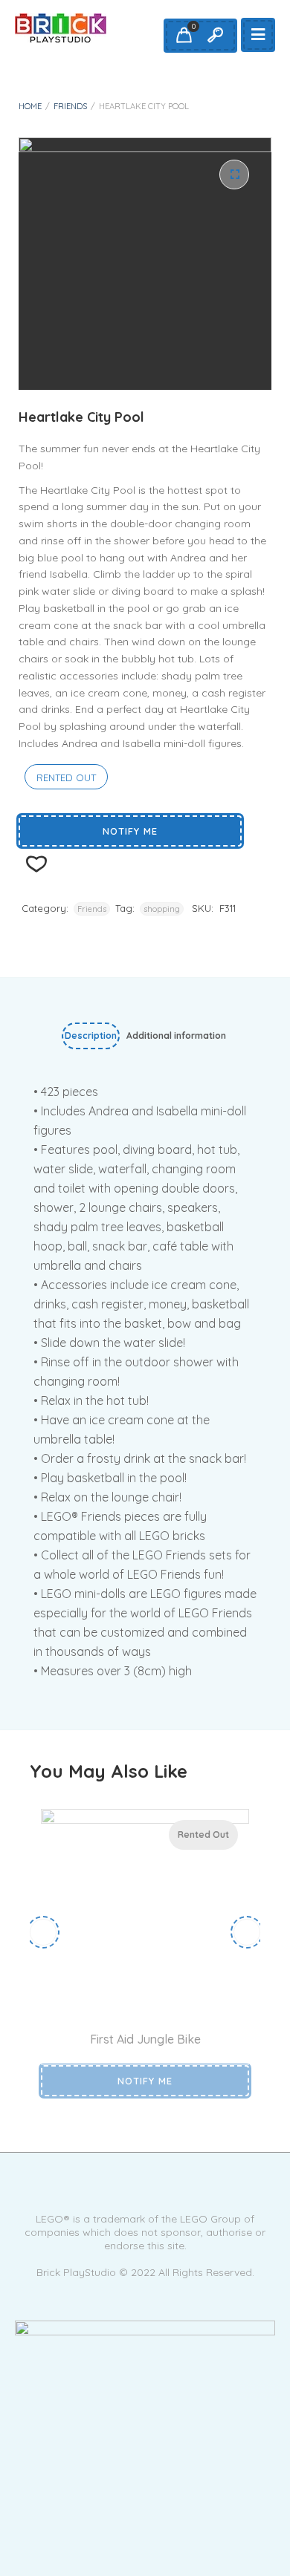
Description (91, 1036)
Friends (70, 106)
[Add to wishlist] (164, 1996)
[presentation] (43, 1932)
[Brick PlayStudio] (61, 28)
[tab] (91, 1039)
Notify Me (130, 831)
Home (30, 106)
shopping (162, 909)
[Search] (215, 36)
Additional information (176, 1036)
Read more (129, 1996)
